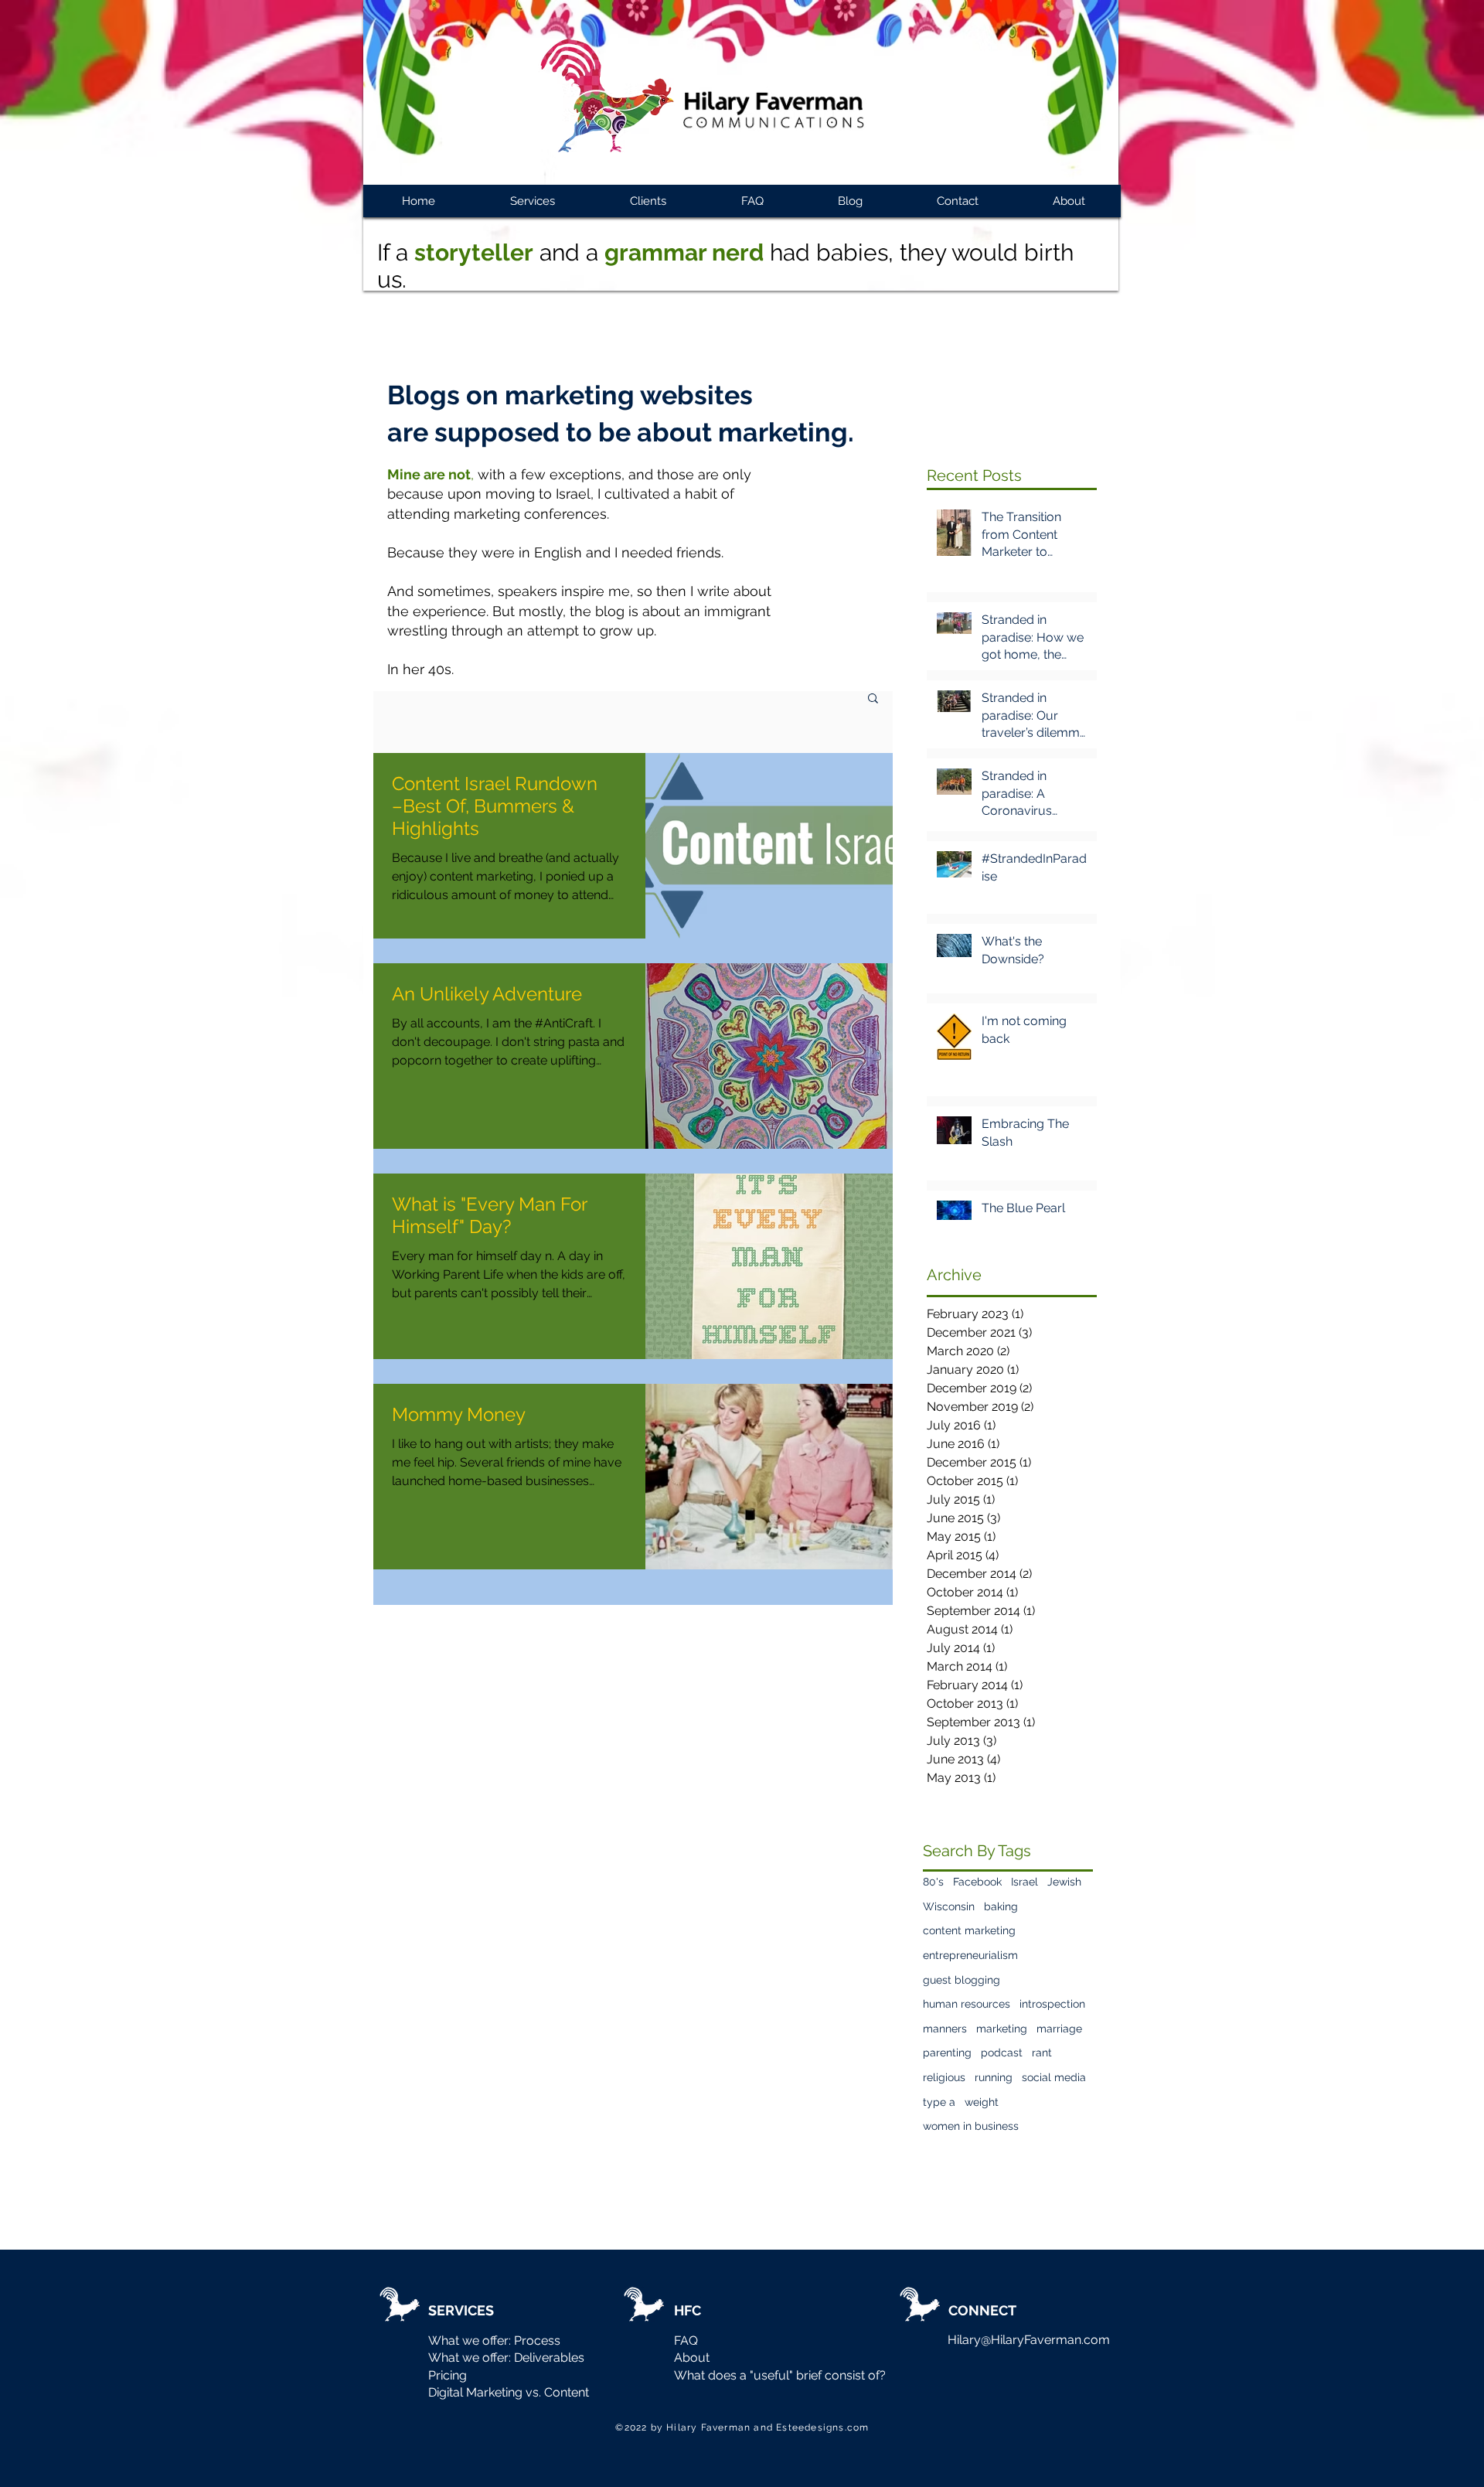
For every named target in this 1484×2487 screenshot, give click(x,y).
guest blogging (962, 1980)
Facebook (977, 1882)
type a (939, 2102)
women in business (971, 2126)
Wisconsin (949, 1906)
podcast (1002, 2053)
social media (1054, 2077)
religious (944, 2077)
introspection (1052, 2004)
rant (1042, 2053)
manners (945, 2029)
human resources (967, 2004)
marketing (1002, 2029)
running (994, 2077)
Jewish (1064, 1882)
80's (933, 1882)
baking (1001, 1906)
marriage (1059, 2029)
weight (982, 2102)
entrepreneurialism (970, 1955)
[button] (873, 699)
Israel (1025, 1882)
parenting (947, 2053)
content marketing (969, 1930)
